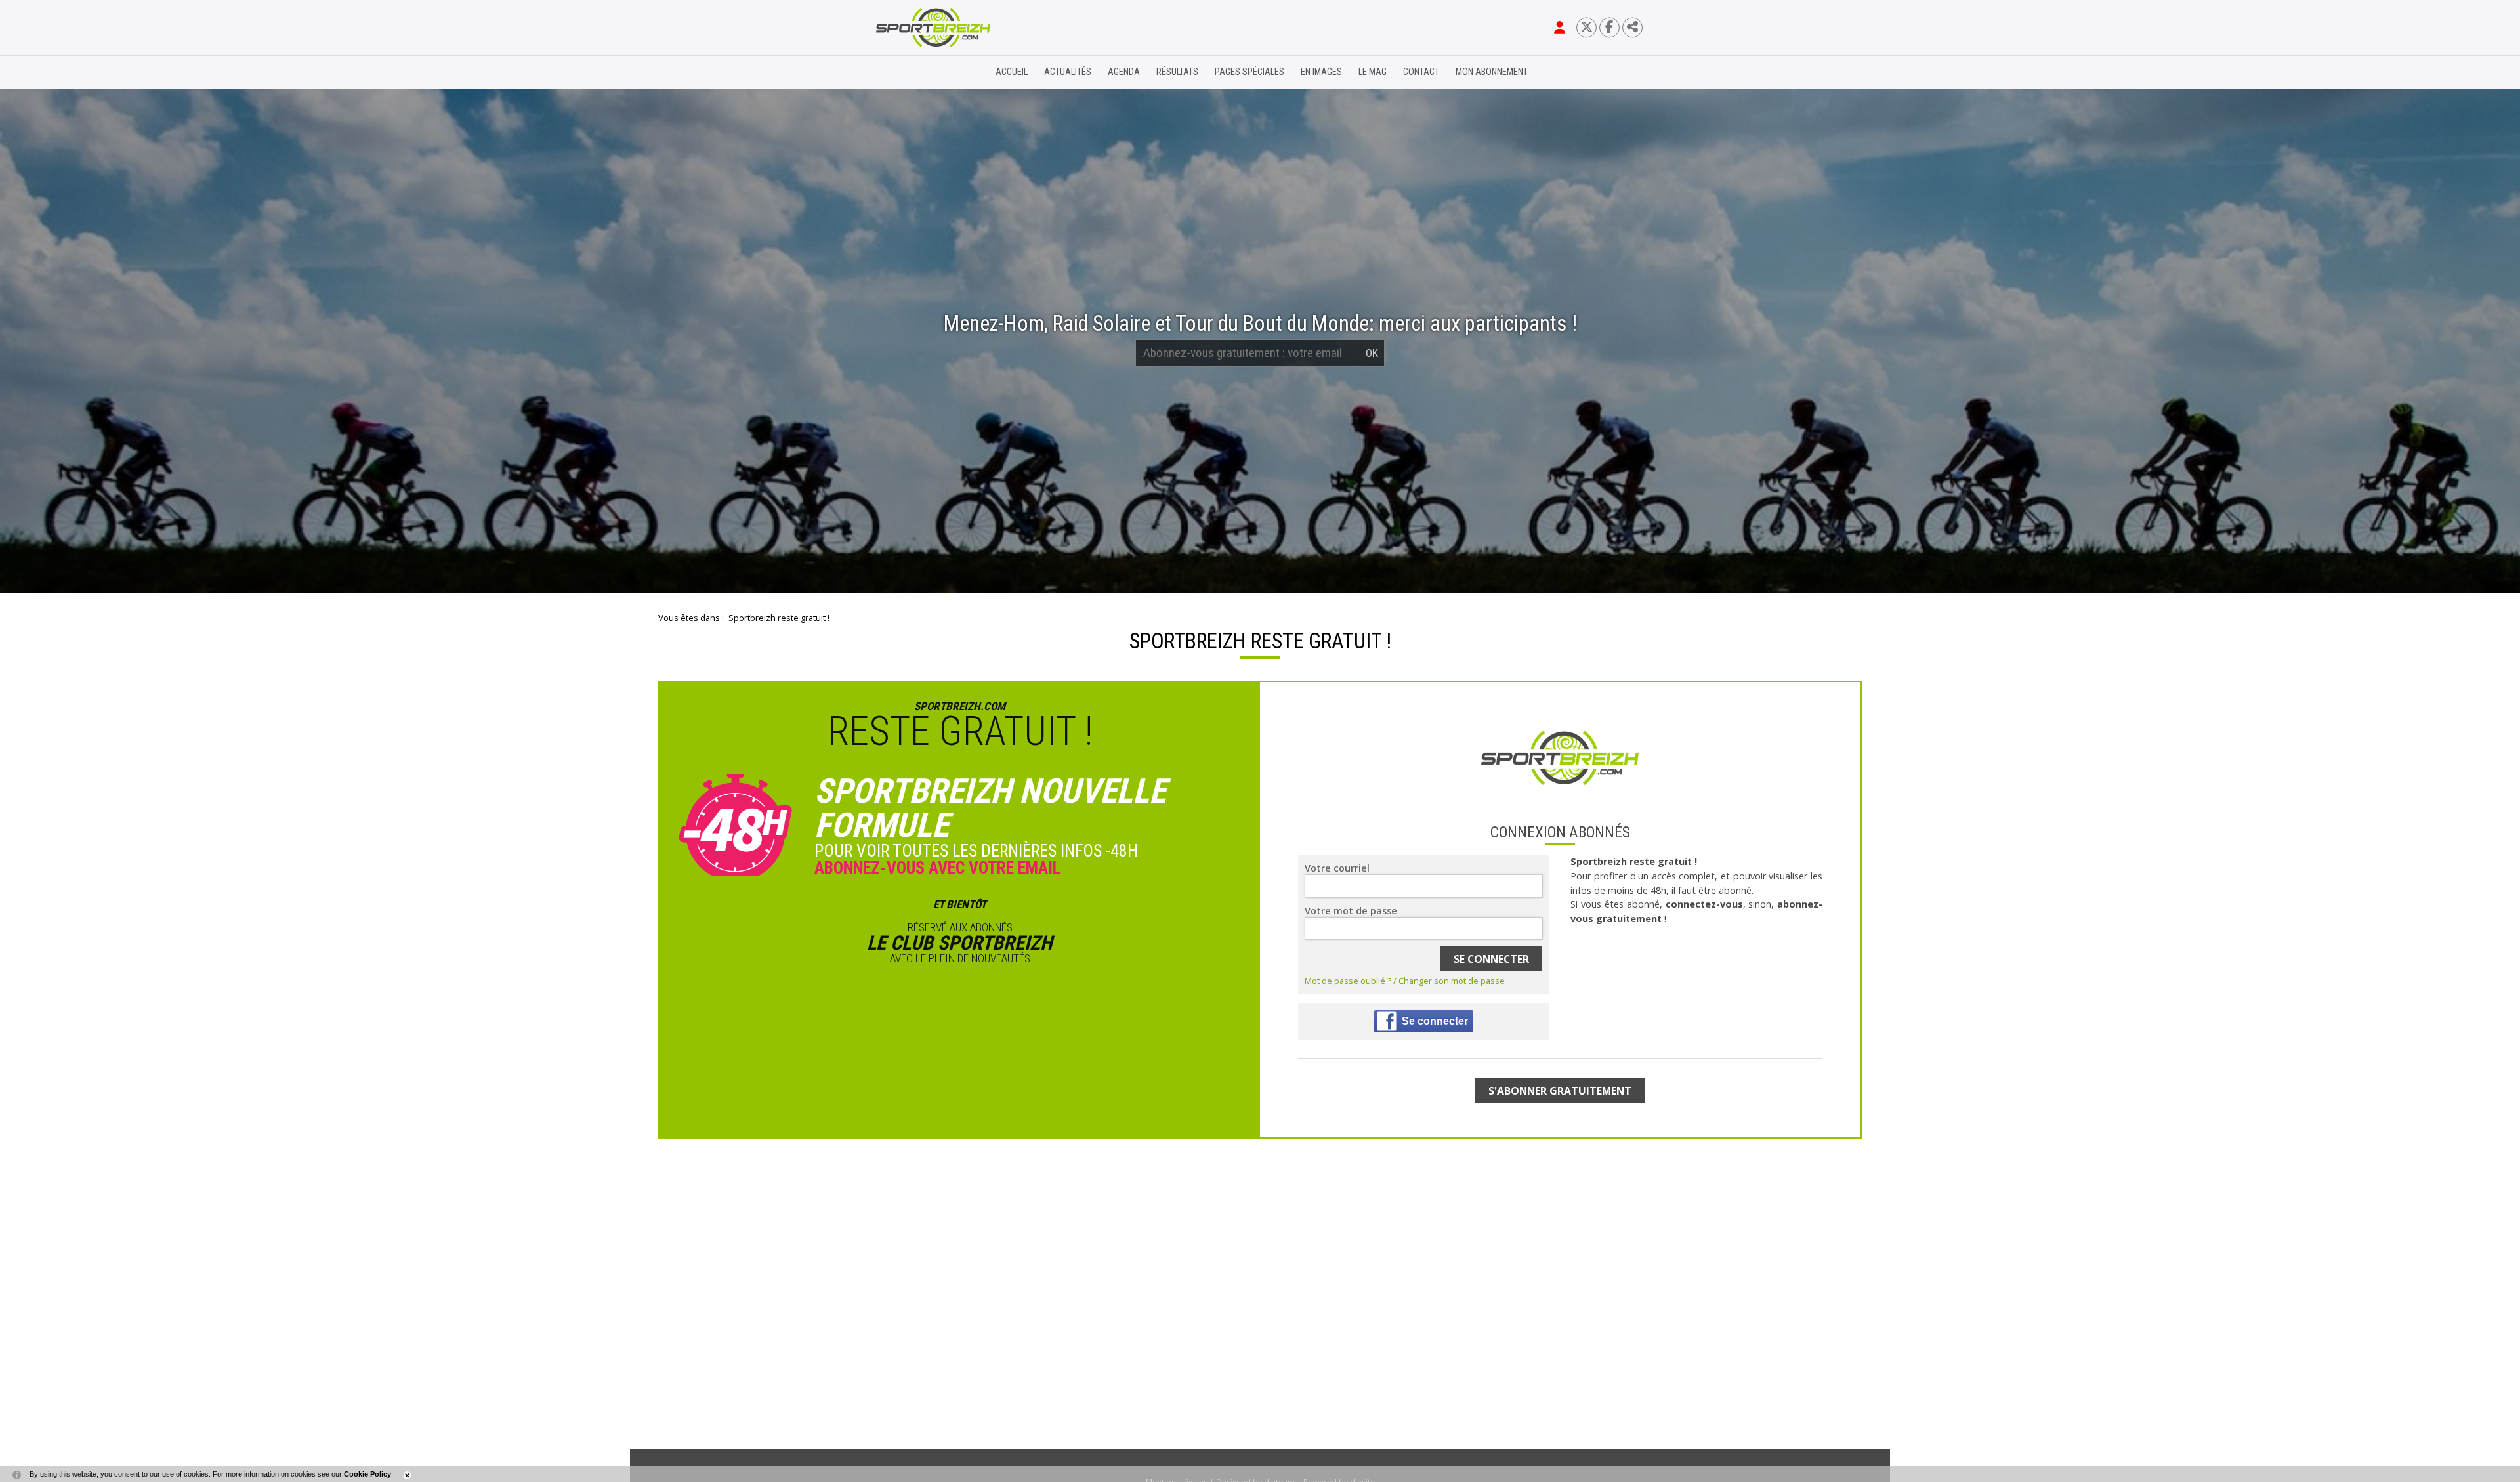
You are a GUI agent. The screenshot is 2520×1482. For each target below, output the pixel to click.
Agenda (1124, 72)
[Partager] (1632, 27)
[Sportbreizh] (906, 72)
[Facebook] (1609, 27)
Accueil (1012, 72)
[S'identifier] (1560, 28)
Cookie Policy (367, 1474)
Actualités (1068, 72)
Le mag (1373, 72)
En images (1321, 72)
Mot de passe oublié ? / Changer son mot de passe (1405, 981)
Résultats (1177, 72)
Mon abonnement (1492, 72)
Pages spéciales (1249, 72)
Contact (1421, 72)
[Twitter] (1586, 27)
